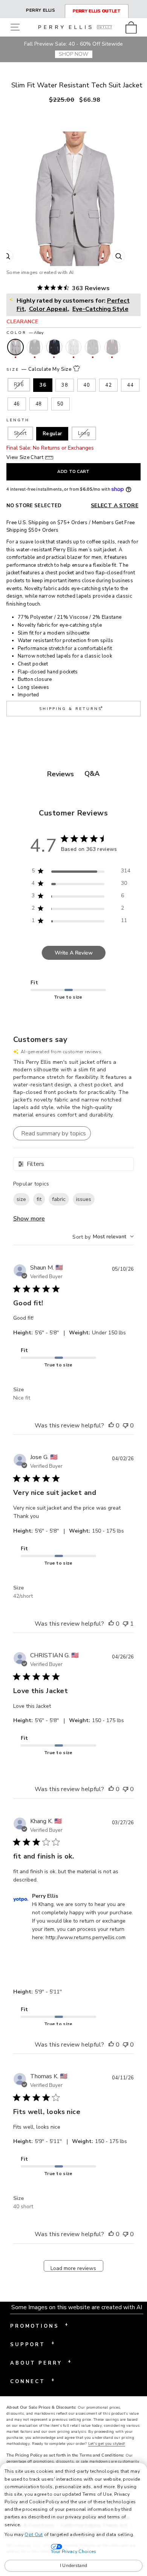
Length (18, 420)
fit (39, 1199)
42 (108, 385)
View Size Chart (25, 457)
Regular (52, 434)
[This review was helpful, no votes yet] (111, 1426)
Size (39, 369)
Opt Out (34, 2535)
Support (32, 2344)
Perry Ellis (41, 10)
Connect (32, 2381)
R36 (19, 385)
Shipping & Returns (72, 708)
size (21, 1199)
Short (20, 433)
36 (43, 385)
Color (25, 333)
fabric (59, 1199)
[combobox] (103, 1237)
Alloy (15, 347)
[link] (133, 27)
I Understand (74, 2565)
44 (130, 385)
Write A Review (74, 953)
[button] (17, 27)
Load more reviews (73, 2268)
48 (39, 404)
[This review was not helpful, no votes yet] (126, 1426)
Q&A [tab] (92, 774)
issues (84, 1199)
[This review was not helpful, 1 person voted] (126, 1624)
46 (17, 404)
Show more (29, 1219)
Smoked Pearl (93, 347)
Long (84, 433)
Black (35, 347)
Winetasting (112, 347)
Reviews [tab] (60, 774)
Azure (73, 347)
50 (60, 404)
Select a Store (115, 506)
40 (87, 385)
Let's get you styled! (107, 2444)
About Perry (41, 2362)
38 (65, 385)
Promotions (39, 2325)
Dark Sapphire (54, 347)
